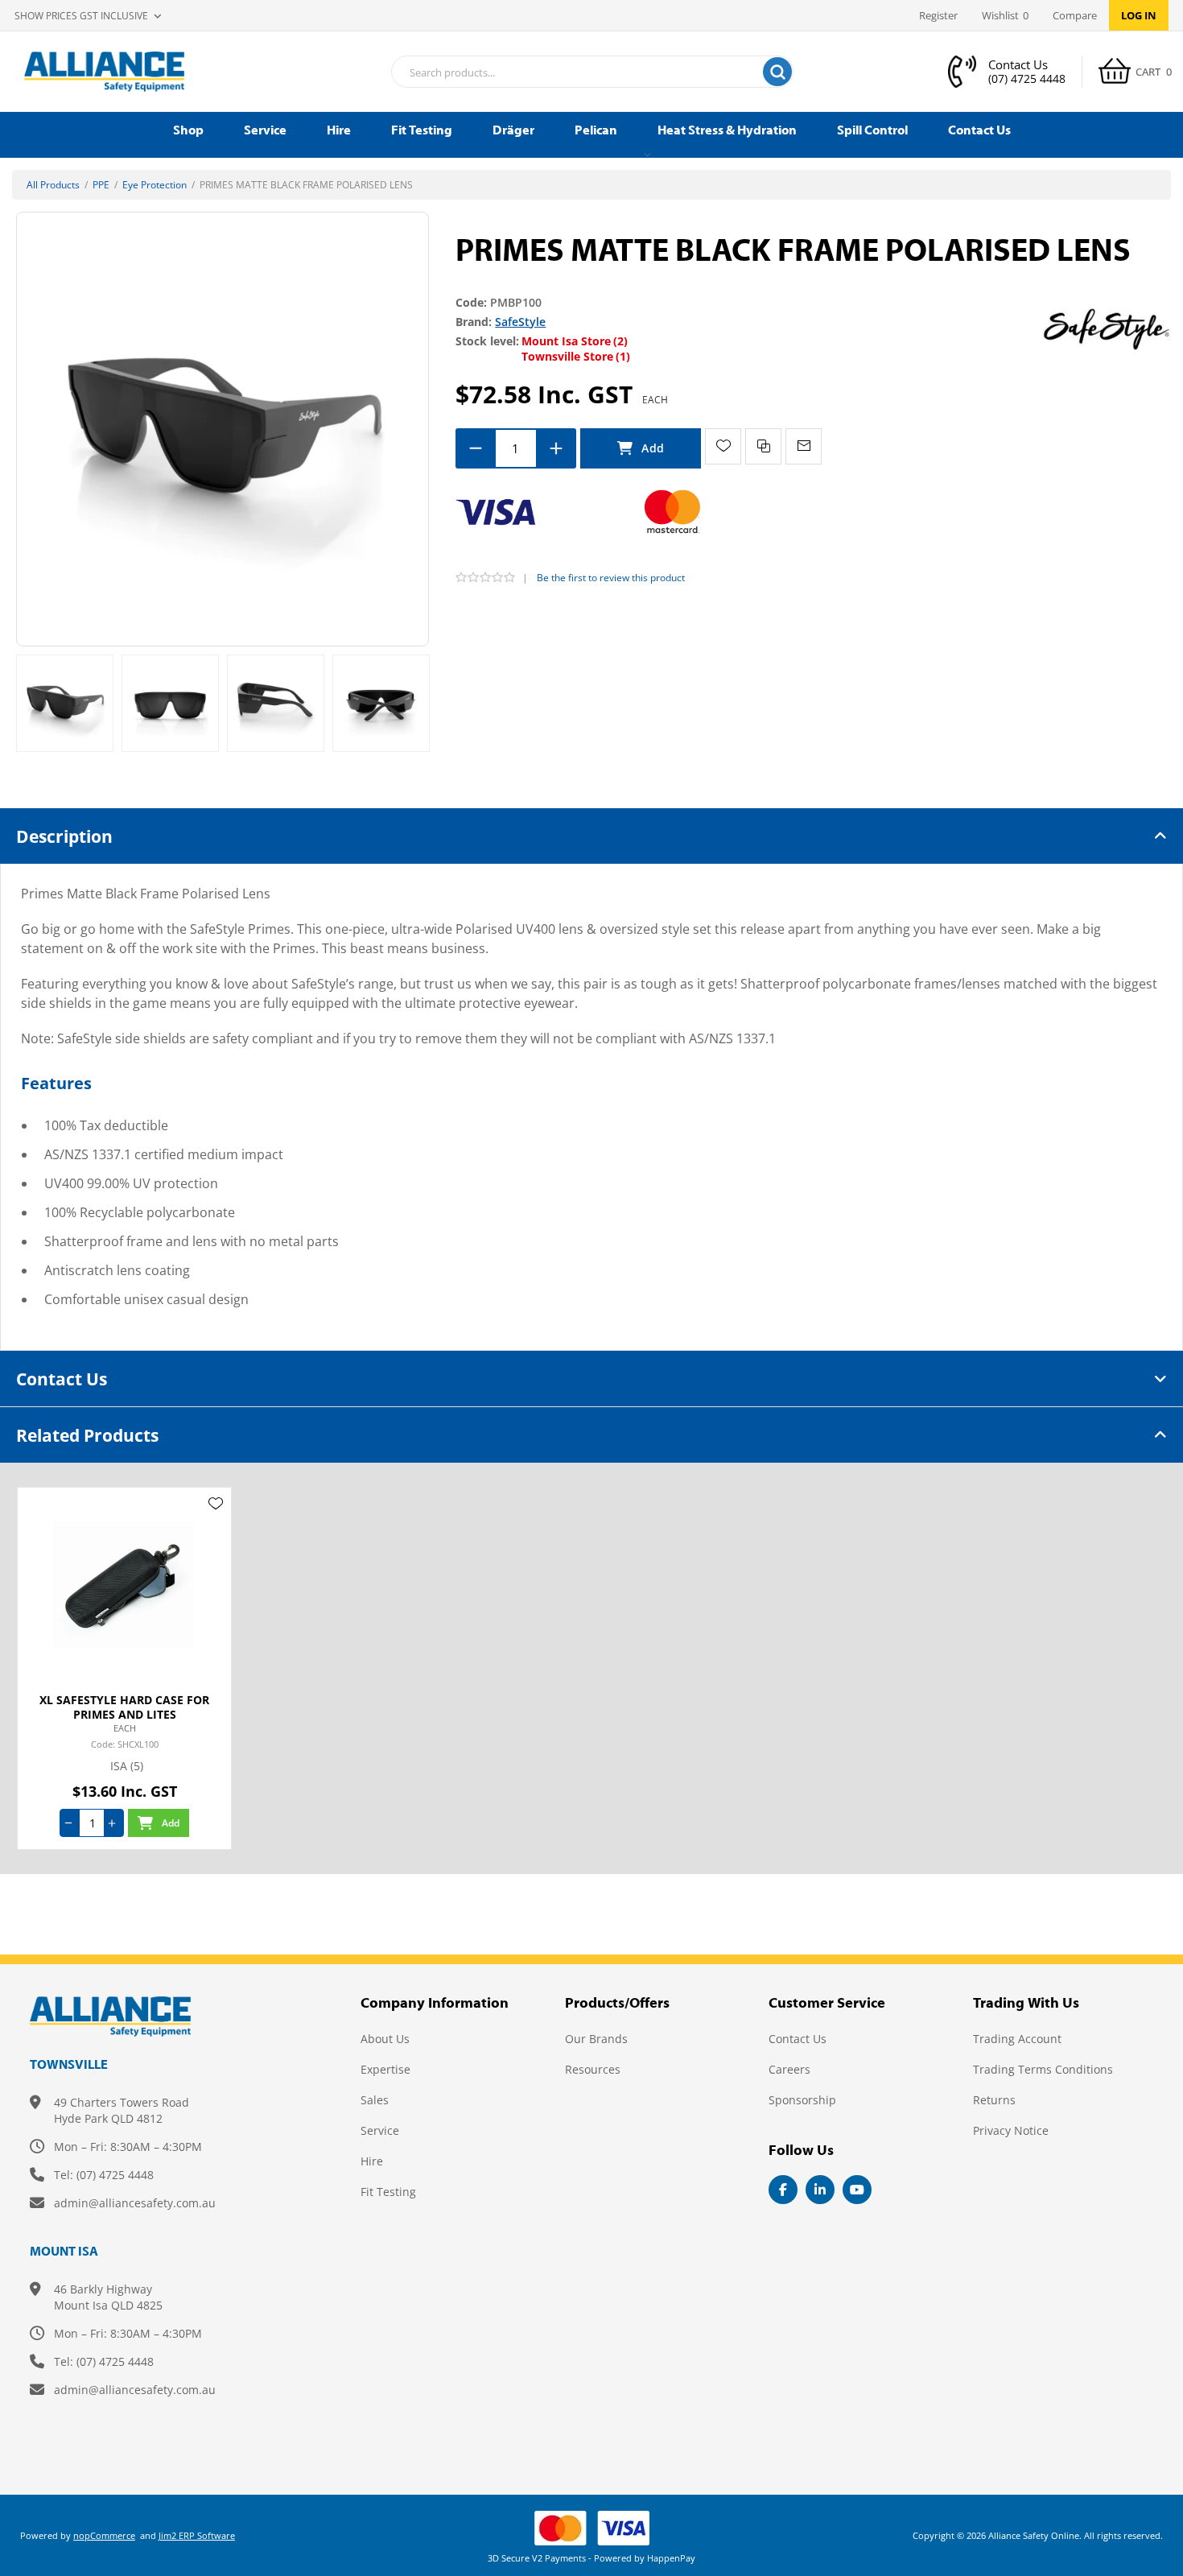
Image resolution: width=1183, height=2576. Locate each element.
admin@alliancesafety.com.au (135, 2203)
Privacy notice (1011, 2130)
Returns (994, 2100)
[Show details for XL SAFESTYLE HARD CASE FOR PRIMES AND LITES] (124, 1584)
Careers (789, 2069)
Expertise (385, 2069)
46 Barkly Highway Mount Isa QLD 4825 (108, 2297)
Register (938, 15)
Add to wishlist (723, 446)
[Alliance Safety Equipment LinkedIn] (820, 2190)
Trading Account (1017, 2039)
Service (380, 2130)
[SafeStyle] (1107, 328)
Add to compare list (763, 446)
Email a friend (804, 446)
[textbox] (572, 72)
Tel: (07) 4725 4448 (104, 2175)
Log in (1139, 15)
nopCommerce (104, 2535)
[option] (65, 703)
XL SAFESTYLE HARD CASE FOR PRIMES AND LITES (124, 1707)
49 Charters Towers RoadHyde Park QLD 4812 (122, 2110)
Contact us (798, 2039)
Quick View (216, 1527)
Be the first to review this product (611, 578)
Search (777, 72)
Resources (593, 2069)
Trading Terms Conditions (1043, 2069)
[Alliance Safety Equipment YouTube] (857, 2190)
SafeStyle (520, 322)
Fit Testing (388, 2192)
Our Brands (596, 2039)
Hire (372, 2161)
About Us (385, 2039)
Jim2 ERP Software (197, 2535)
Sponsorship (802, 2100)
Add (641, 448)
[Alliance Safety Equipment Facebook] (783, 2190)
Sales (375, 2100)
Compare (1075, 15)
